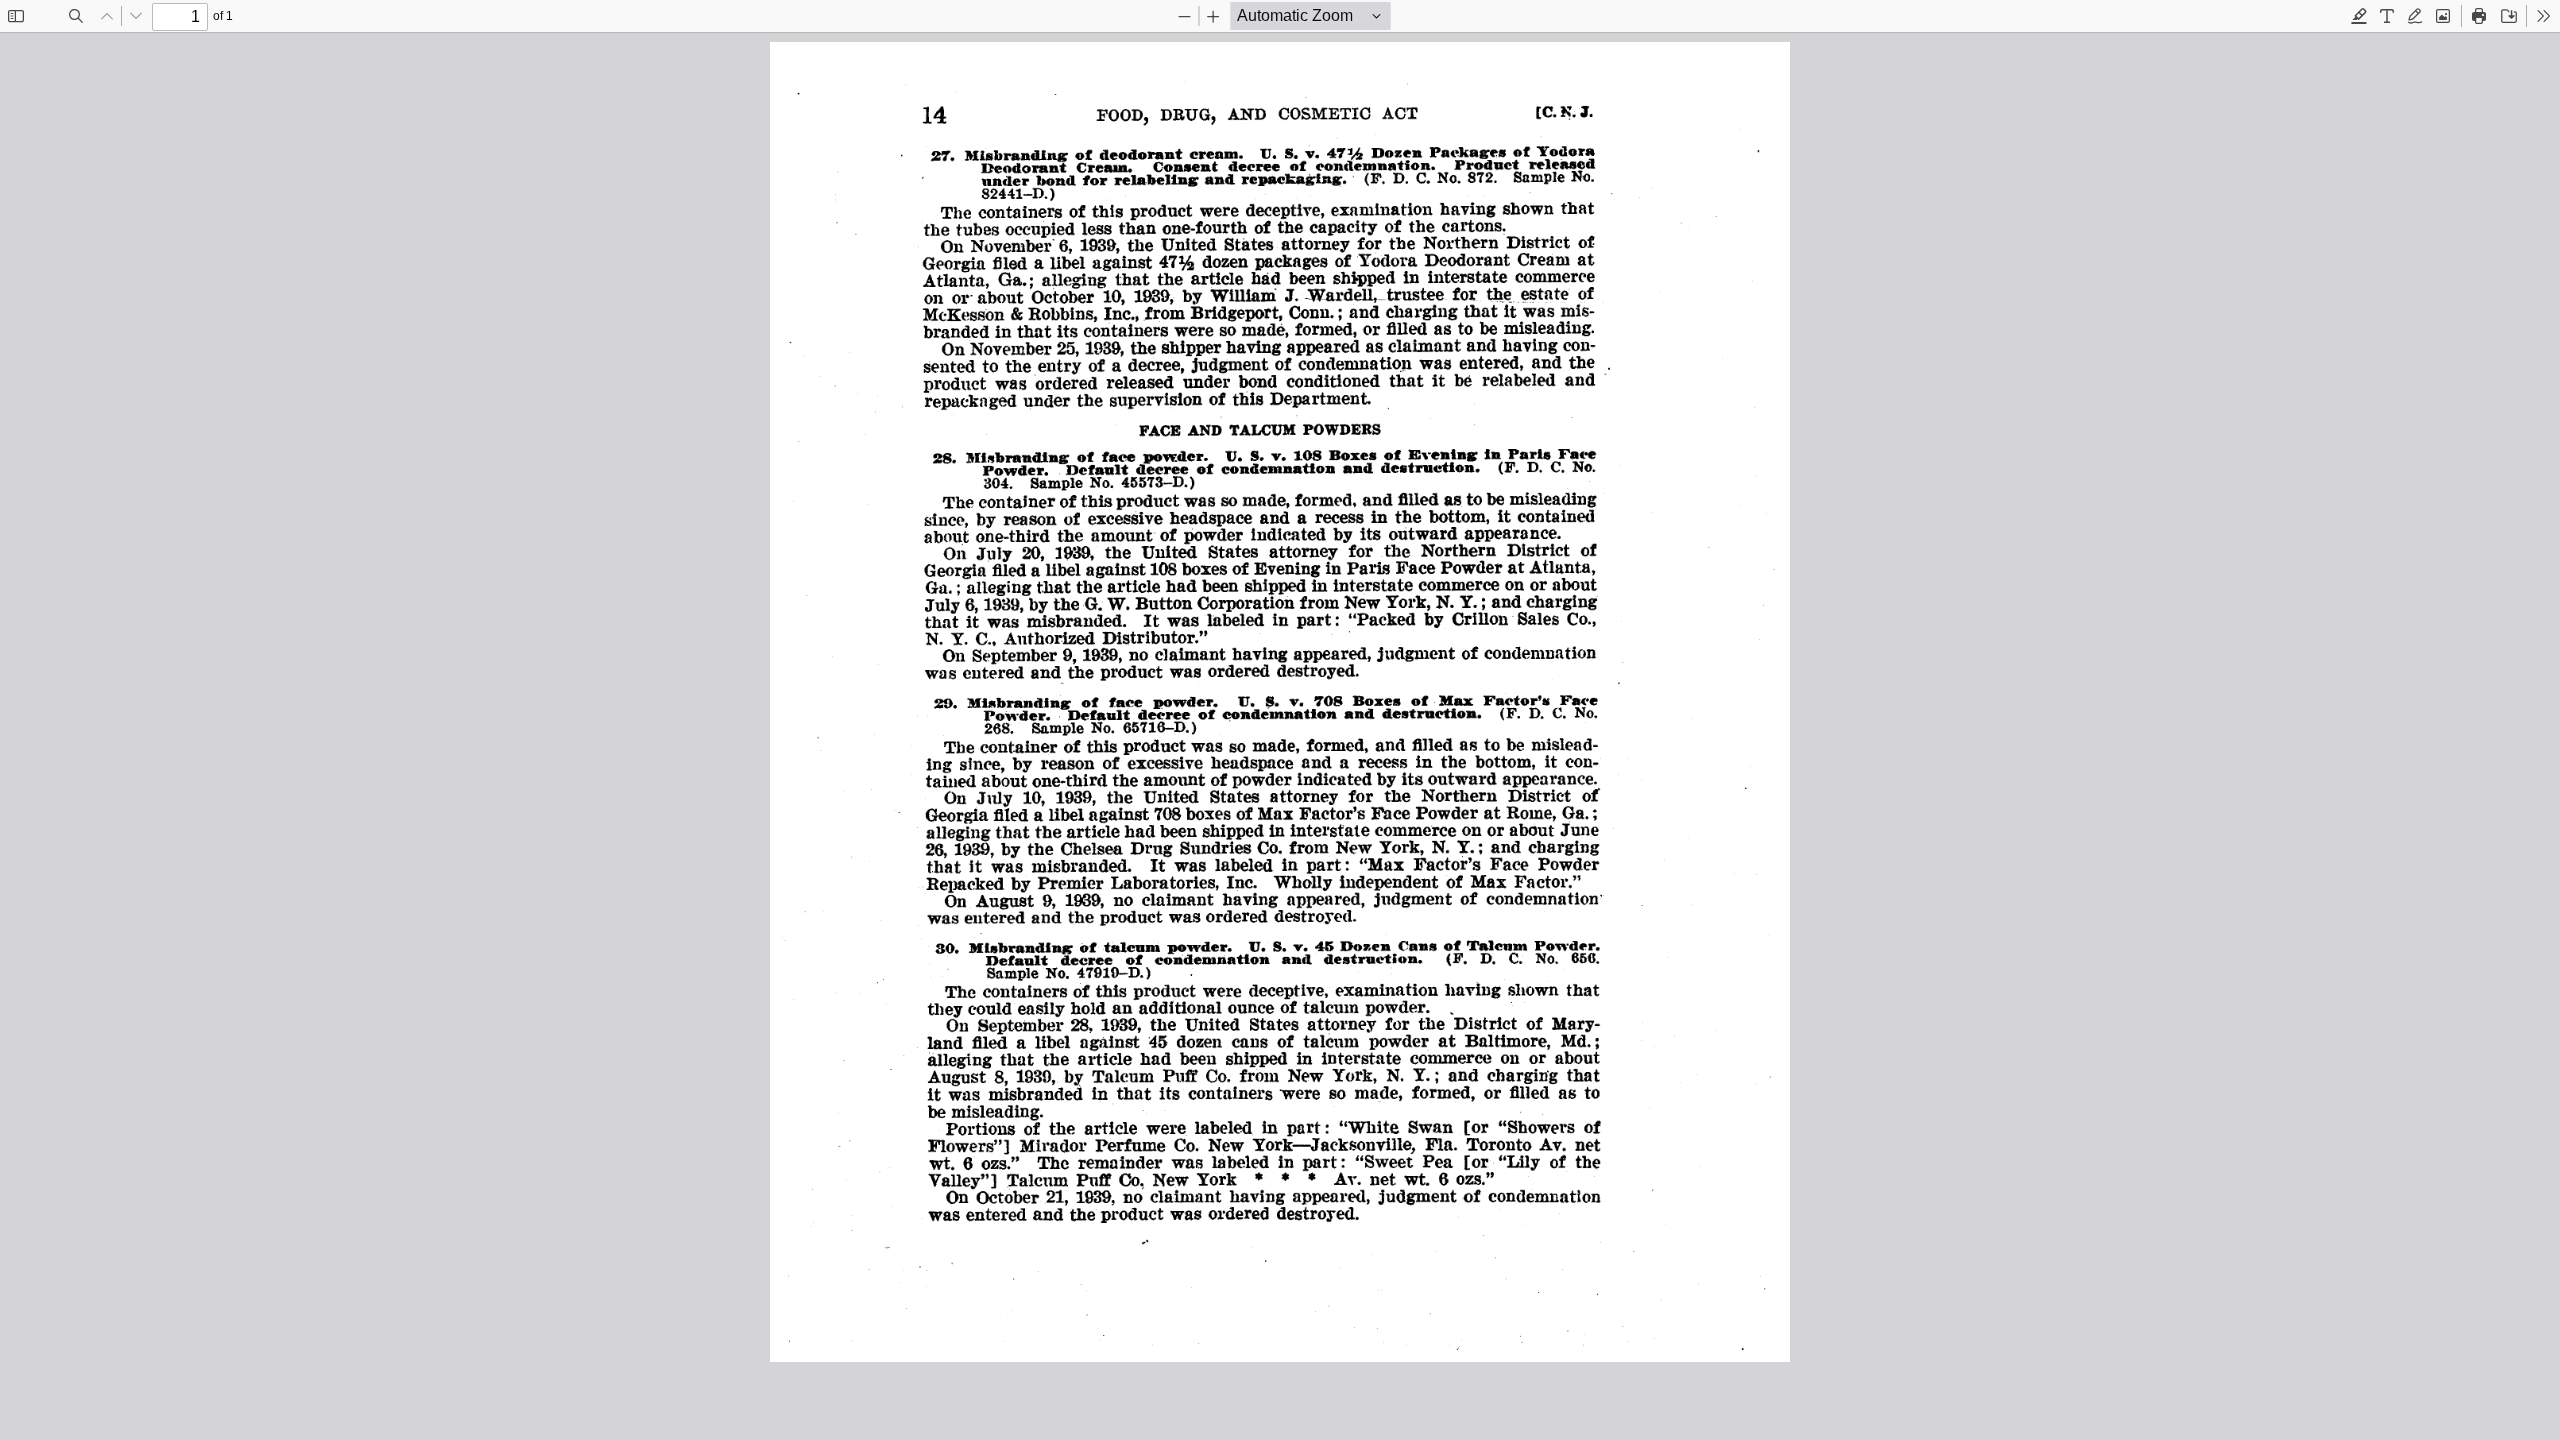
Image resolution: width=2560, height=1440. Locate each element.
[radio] (2359, 16)
